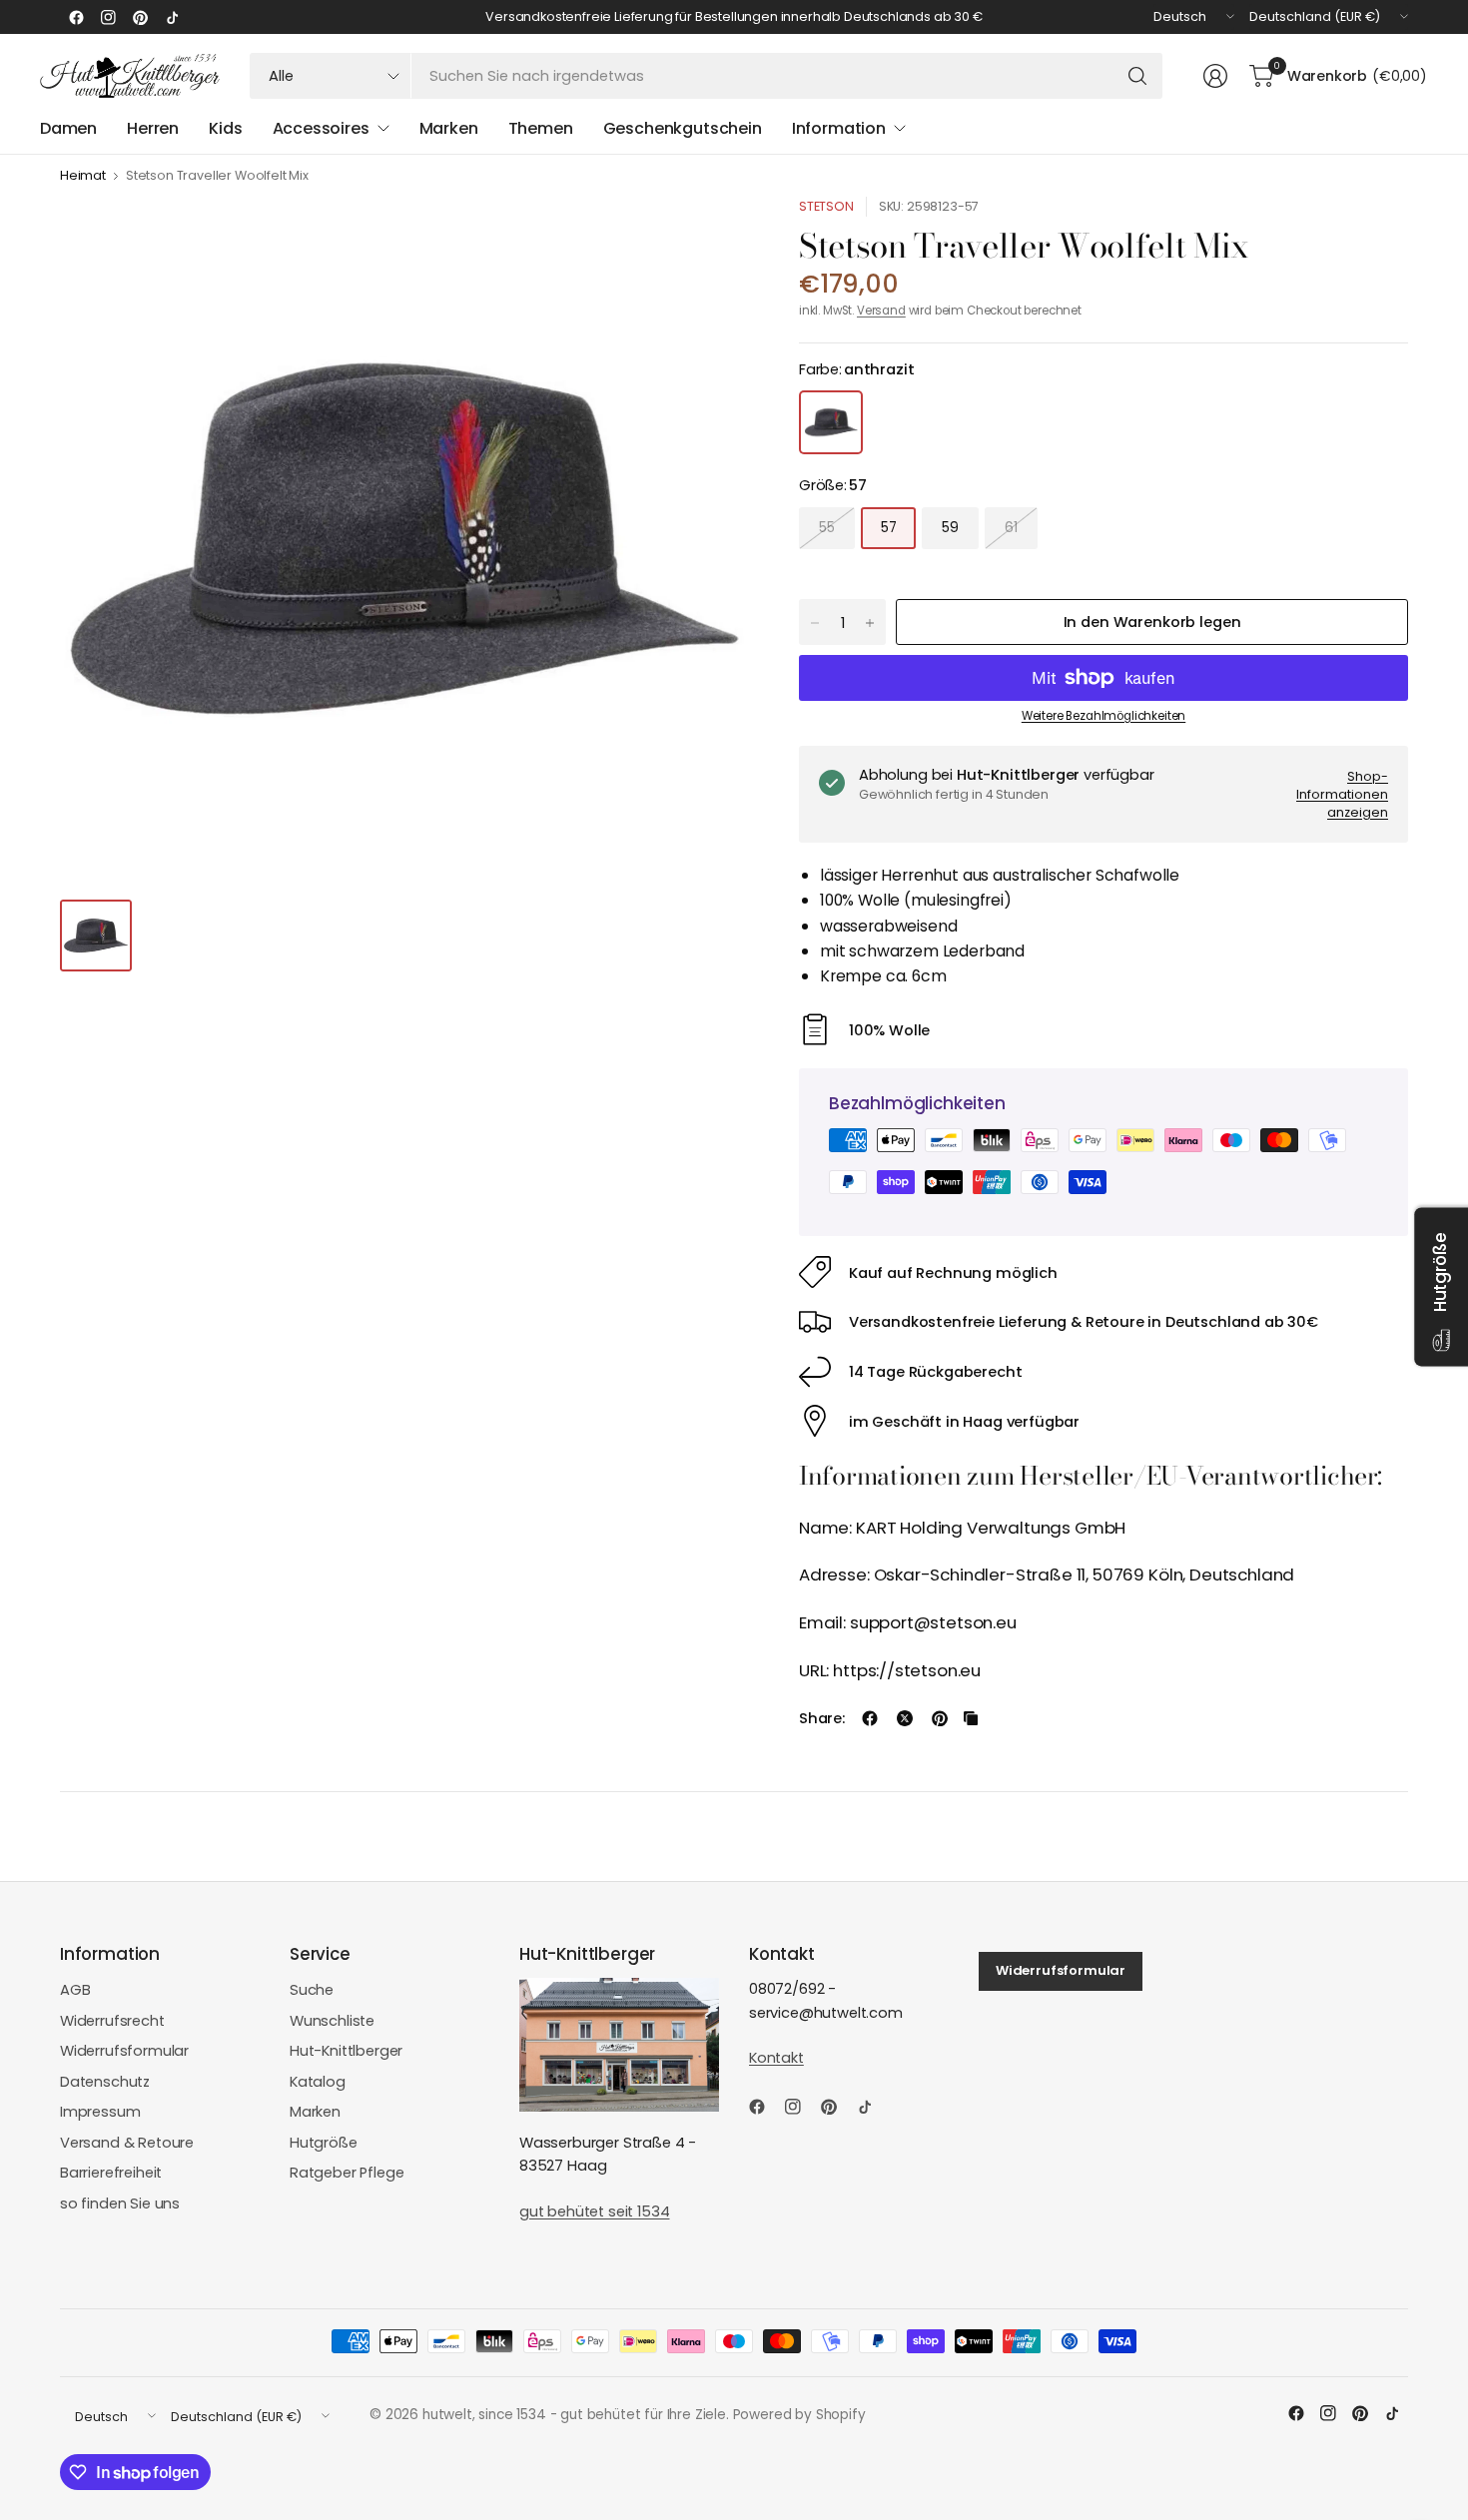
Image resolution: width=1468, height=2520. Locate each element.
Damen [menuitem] (68, 128)
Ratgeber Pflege (347, 2173)
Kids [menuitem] (225, 128)
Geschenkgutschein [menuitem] (683, 128)
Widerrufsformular (124, 2051)
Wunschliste (332, 2021)
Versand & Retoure (127, 2143)
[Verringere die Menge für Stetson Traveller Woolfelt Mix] (815, 623)
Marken (315, 2112)
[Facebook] (76, 17)
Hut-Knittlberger (346, 2051)
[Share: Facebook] (870, 1718)
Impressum (100, 2112)
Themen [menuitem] (541, 128)
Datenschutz (105, 2082)
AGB (75, 1990)
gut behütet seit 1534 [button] (594, 2211)
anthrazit (831, 422)
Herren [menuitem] (153, 128)
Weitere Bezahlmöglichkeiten (1103, 716)
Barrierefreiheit (111, 2173)
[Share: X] (905, 1718)
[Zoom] (711, 235)
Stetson (826, 206)
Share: (822, 1719)
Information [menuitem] (839, 128)
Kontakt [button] (776, 2058)
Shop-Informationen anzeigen (1342, 794)
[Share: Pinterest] (940, 1718)
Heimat (83, 176)
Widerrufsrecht (112, 2021)
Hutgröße (324, 2143)
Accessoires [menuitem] (321, 128)
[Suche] (1137, 76)
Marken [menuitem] (449, 128)
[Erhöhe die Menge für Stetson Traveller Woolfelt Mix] (870, 623)
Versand (881, 311)
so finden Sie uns (120, 2204)
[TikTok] (172, 17)
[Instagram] (108, 17)
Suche (312, 1990)
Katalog (318, 2082)
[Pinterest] (140, 17)
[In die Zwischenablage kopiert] (971, 1718)
